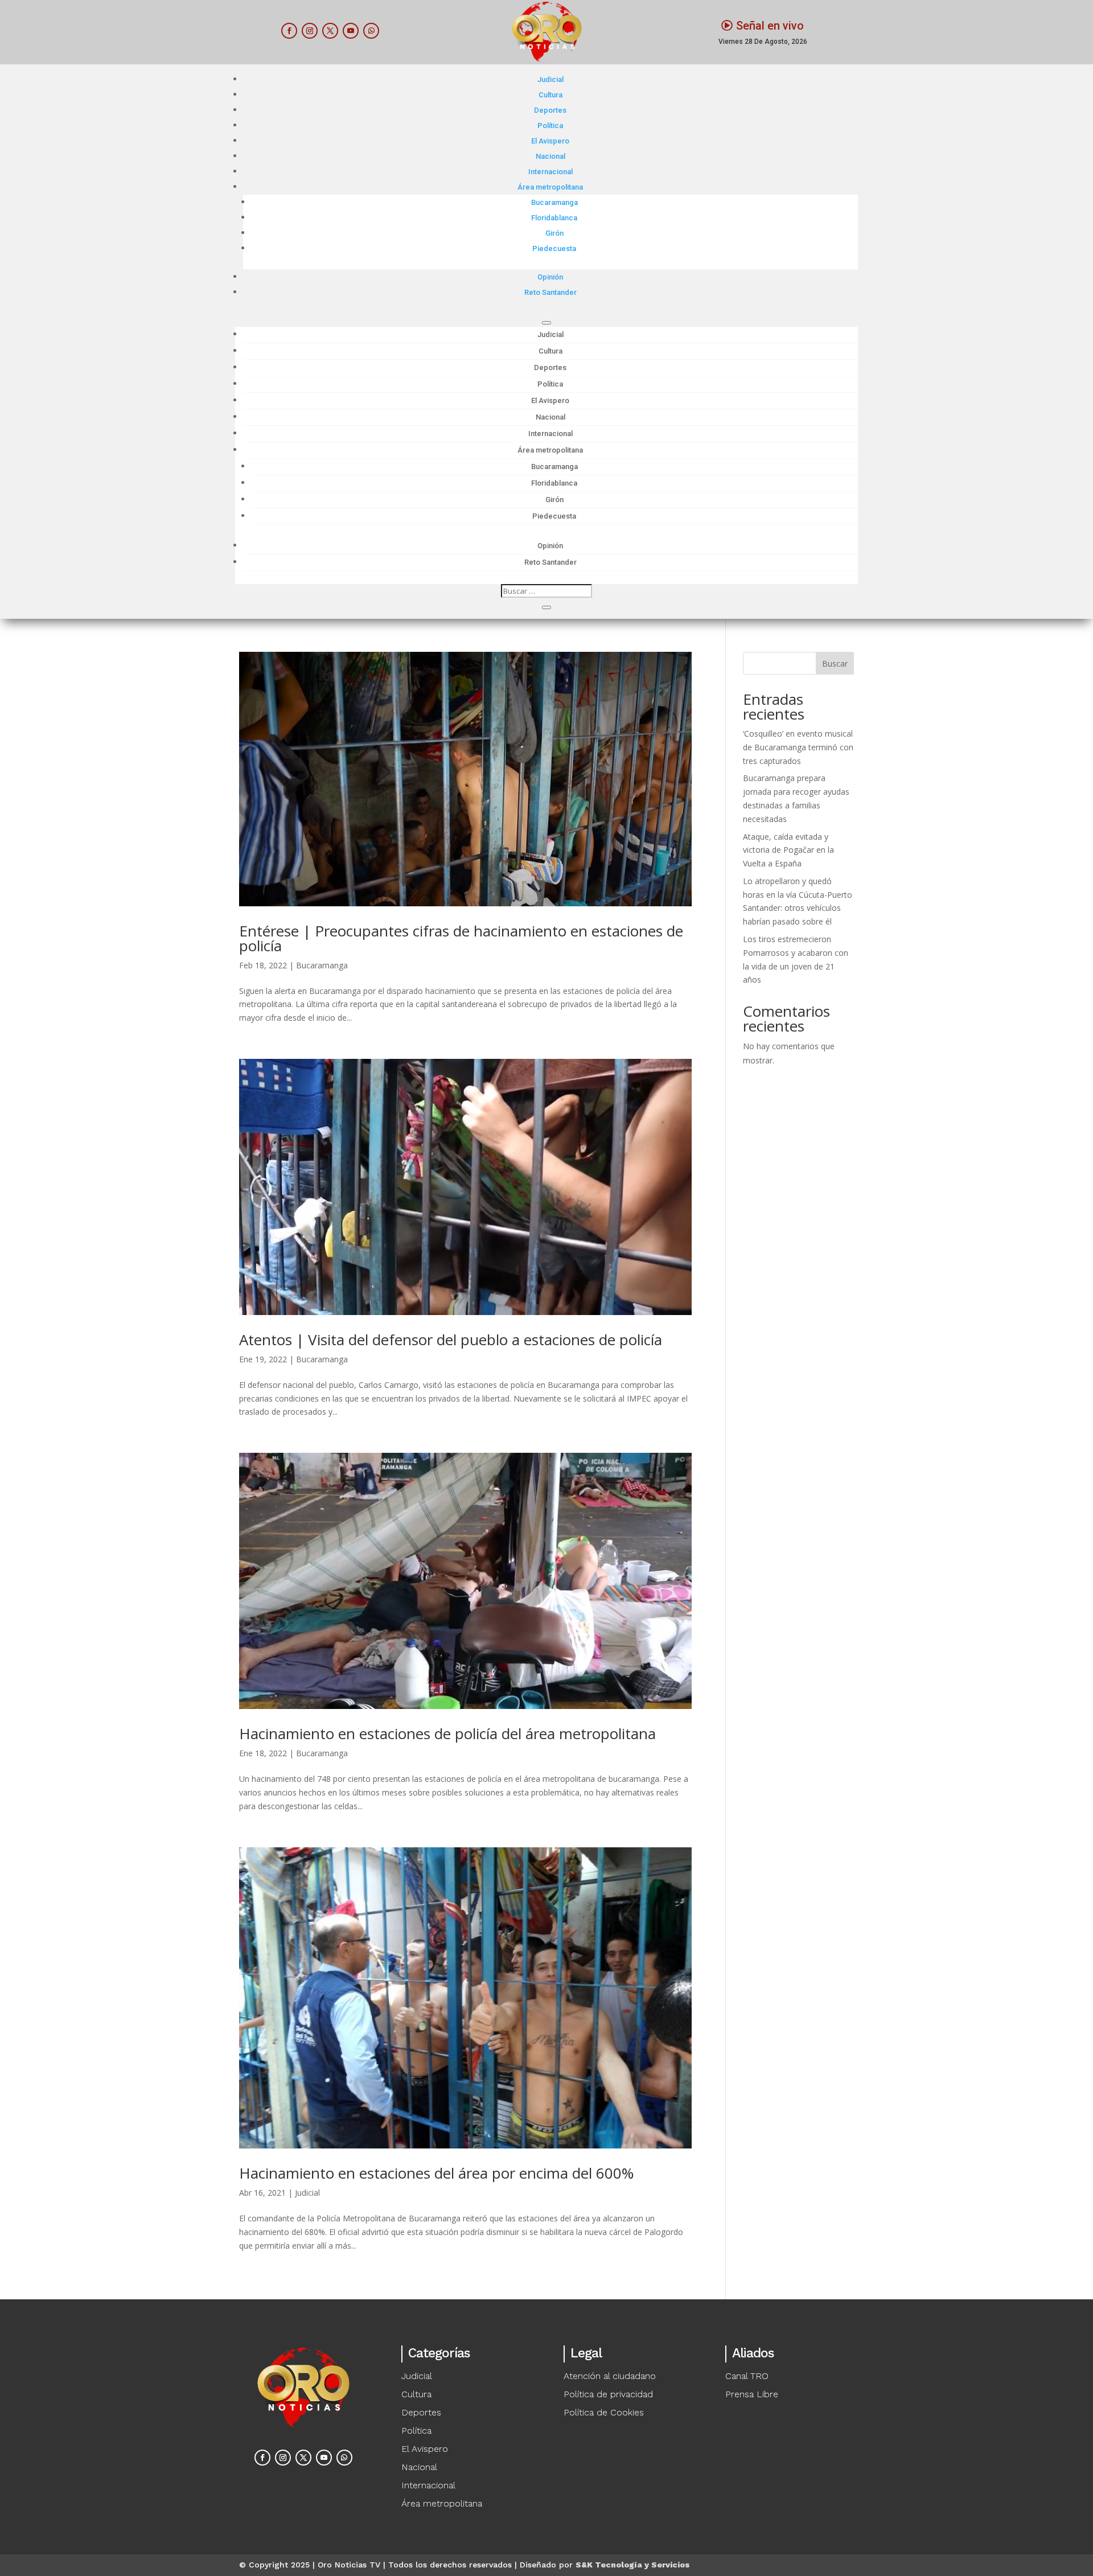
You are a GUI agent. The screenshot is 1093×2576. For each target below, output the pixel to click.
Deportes (550, 110)
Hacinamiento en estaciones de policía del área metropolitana (447, 1733)
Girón (554, 233)
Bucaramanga (554, 202)
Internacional (550, 172)
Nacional (550, 156)
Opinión (550, 277)
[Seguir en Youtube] (351, 31)
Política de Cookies (604, 2412)
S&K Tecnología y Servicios (633, 2565)
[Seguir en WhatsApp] (371, 31)
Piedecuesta (554, 248)
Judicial (550, 79)
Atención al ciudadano (610, 2376)
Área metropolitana (550, 187)
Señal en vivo (770, 26)
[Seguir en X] (330, 31)
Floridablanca (554, 218)
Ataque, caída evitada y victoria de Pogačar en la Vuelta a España (788, 850)
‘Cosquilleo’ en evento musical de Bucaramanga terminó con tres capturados (798, 747)
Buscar (835, 663)
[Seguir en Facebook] (289, 31)
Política (550, 126)
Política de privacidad (608, 2394)
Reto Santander (550, 292)
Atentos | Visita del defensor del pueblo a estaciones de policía (451, 1340)
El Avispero (550, 141)
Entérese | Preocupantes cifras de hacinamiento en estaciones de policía (461, 938)
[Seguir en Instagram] (310, 31)
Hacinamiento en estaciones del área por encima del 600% (436, 2173)
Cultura (550, 95)
